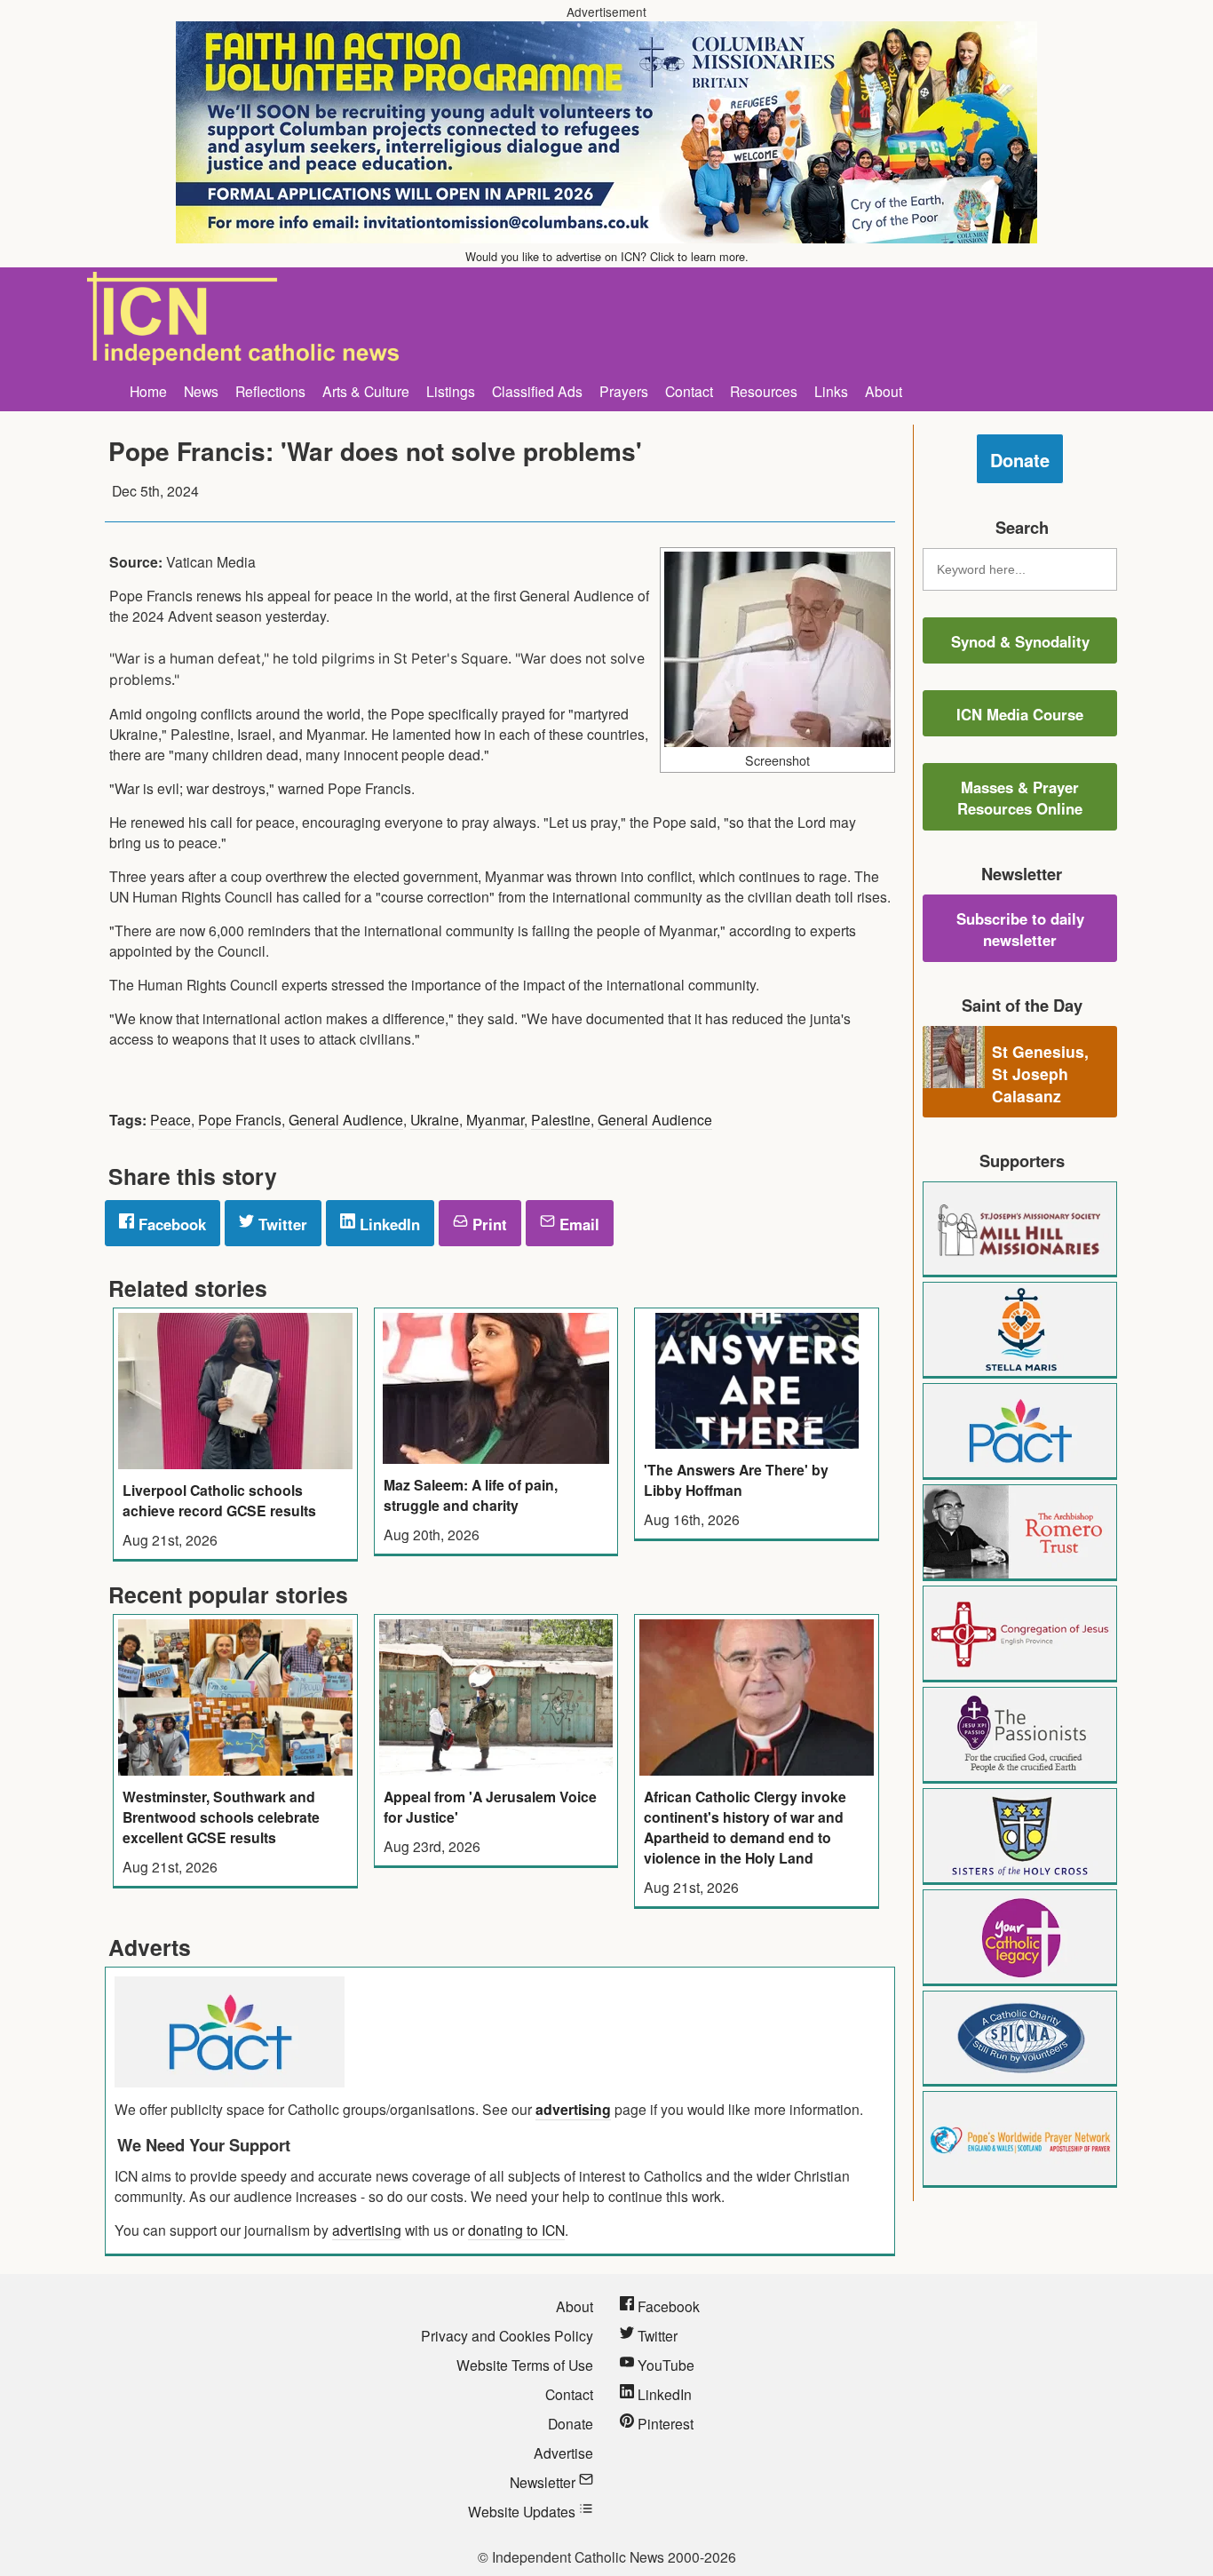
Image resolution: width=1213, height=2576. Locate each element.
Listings (451, 391)
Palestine (561, 1119)
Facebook (170, 1224)
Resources (764, 391)
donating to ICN (516, 2230)
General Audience (346, 1119)
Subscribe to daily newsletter (1020, 929)
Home (148, 391)
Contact (689, 391)
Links (831, 391)
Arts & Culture (366, 391)
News (201, 391)
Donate (1020, 460)
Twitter (281, 1224)
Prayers (624, 391)
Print (488, 1224)
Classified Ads (537, 391)
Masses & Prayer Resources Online (1020, 798)
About (884, 391)
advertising (573, 2109)
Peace (170, 1119)
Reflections (270, 391)
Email (577, 1224)
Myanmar (495, 1119)
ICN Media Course (1020, 714)
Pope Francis (240, 1119)
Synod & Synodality (1020, 641)
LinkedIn (388, 1224)
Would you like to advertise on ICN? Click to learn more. (607, 256)
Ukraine (435, 1119)
